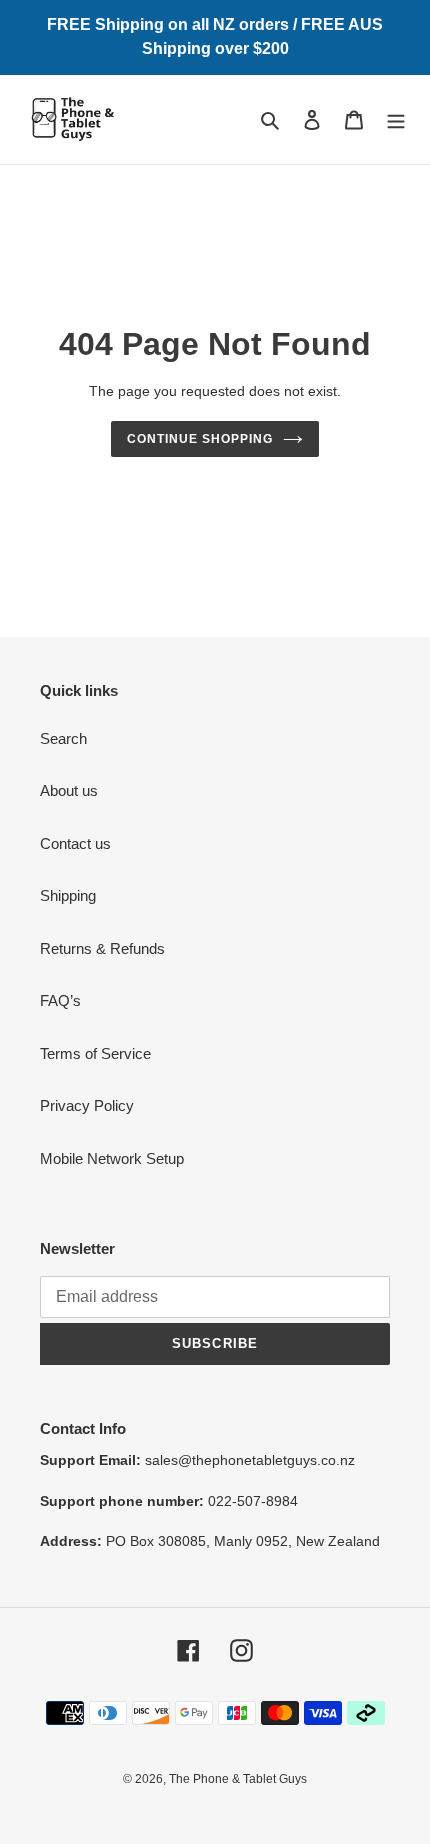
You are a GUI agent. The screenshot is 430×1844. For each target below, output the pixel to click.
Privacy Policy (87, 1105)
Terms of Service (95, 1053)
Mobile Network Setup (112, 1158)
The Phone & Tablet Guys (238, 1779)
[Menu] (396, 119)
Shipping (68, 895)
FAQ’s (60, 1000)
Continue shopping (200, 439)
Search (63, 738)
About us (69, 790)
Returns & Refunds (102, 948)
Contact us (75, 843)
